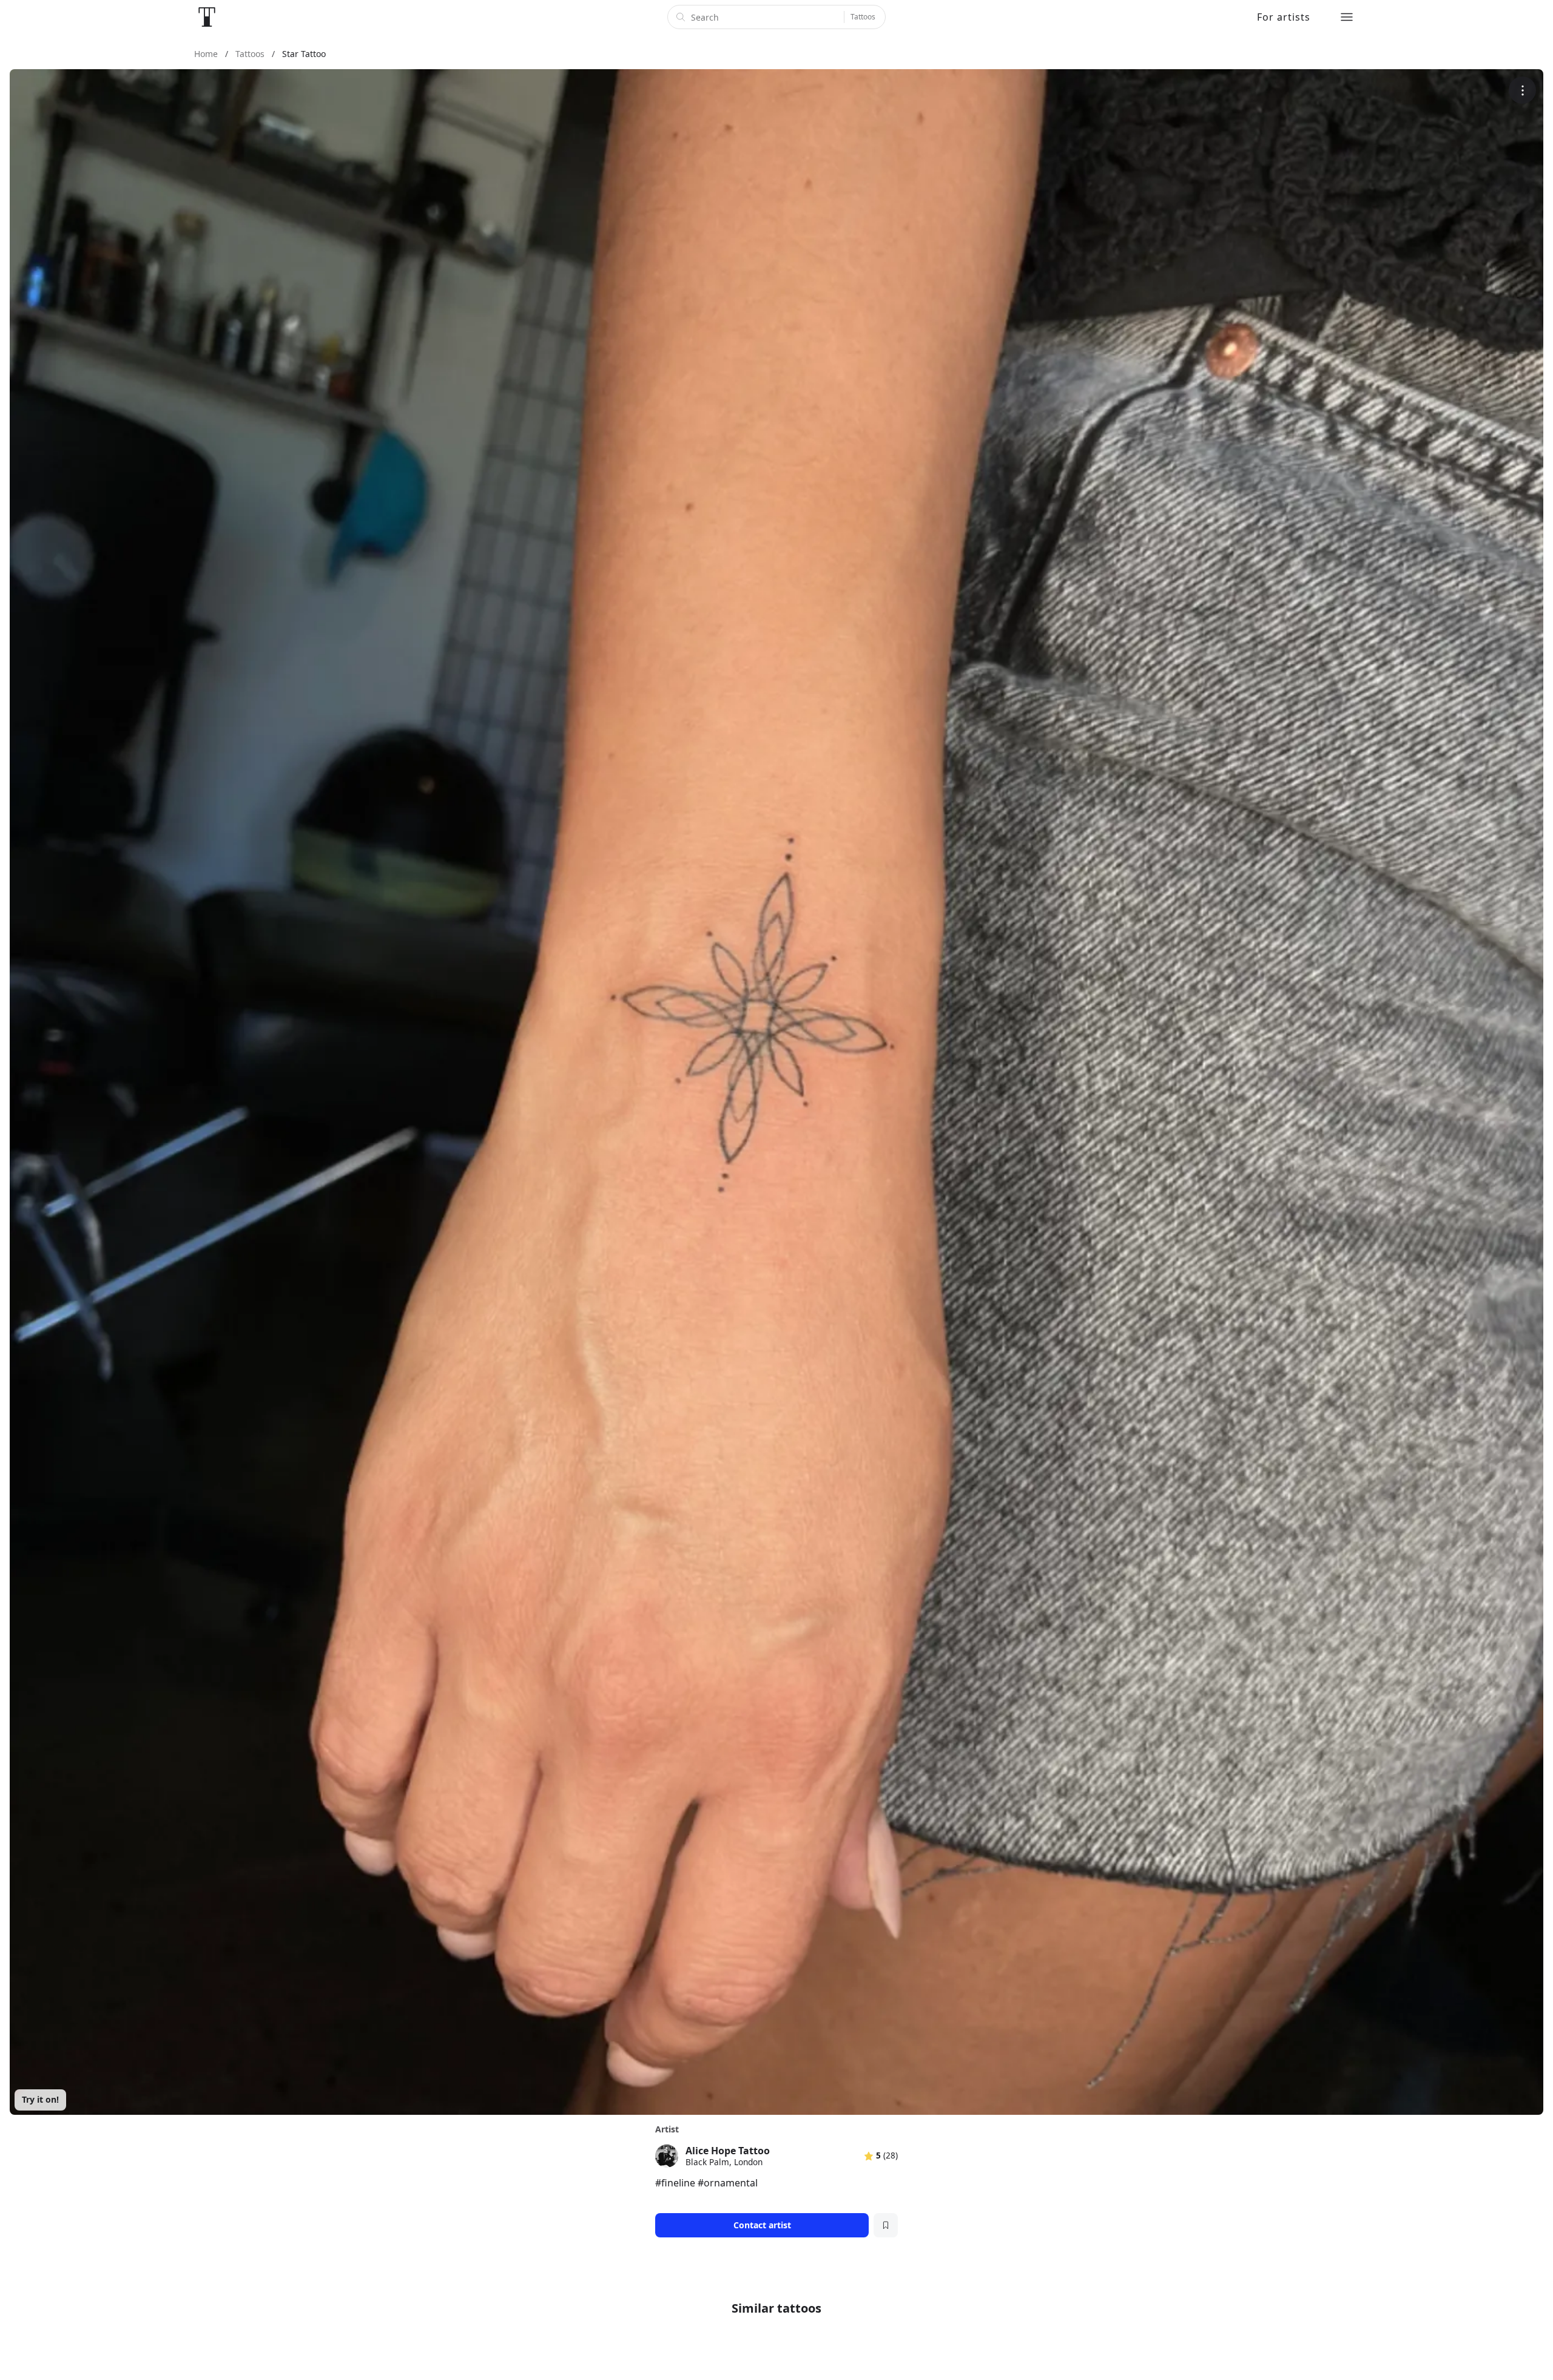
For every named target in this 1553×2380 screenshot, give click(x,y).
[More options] (1522, 90)
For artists (1284, 17)
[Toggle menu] (1347, 17)
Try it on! (40, 2099)
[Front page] (207, 17)
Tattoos (863, 17)
